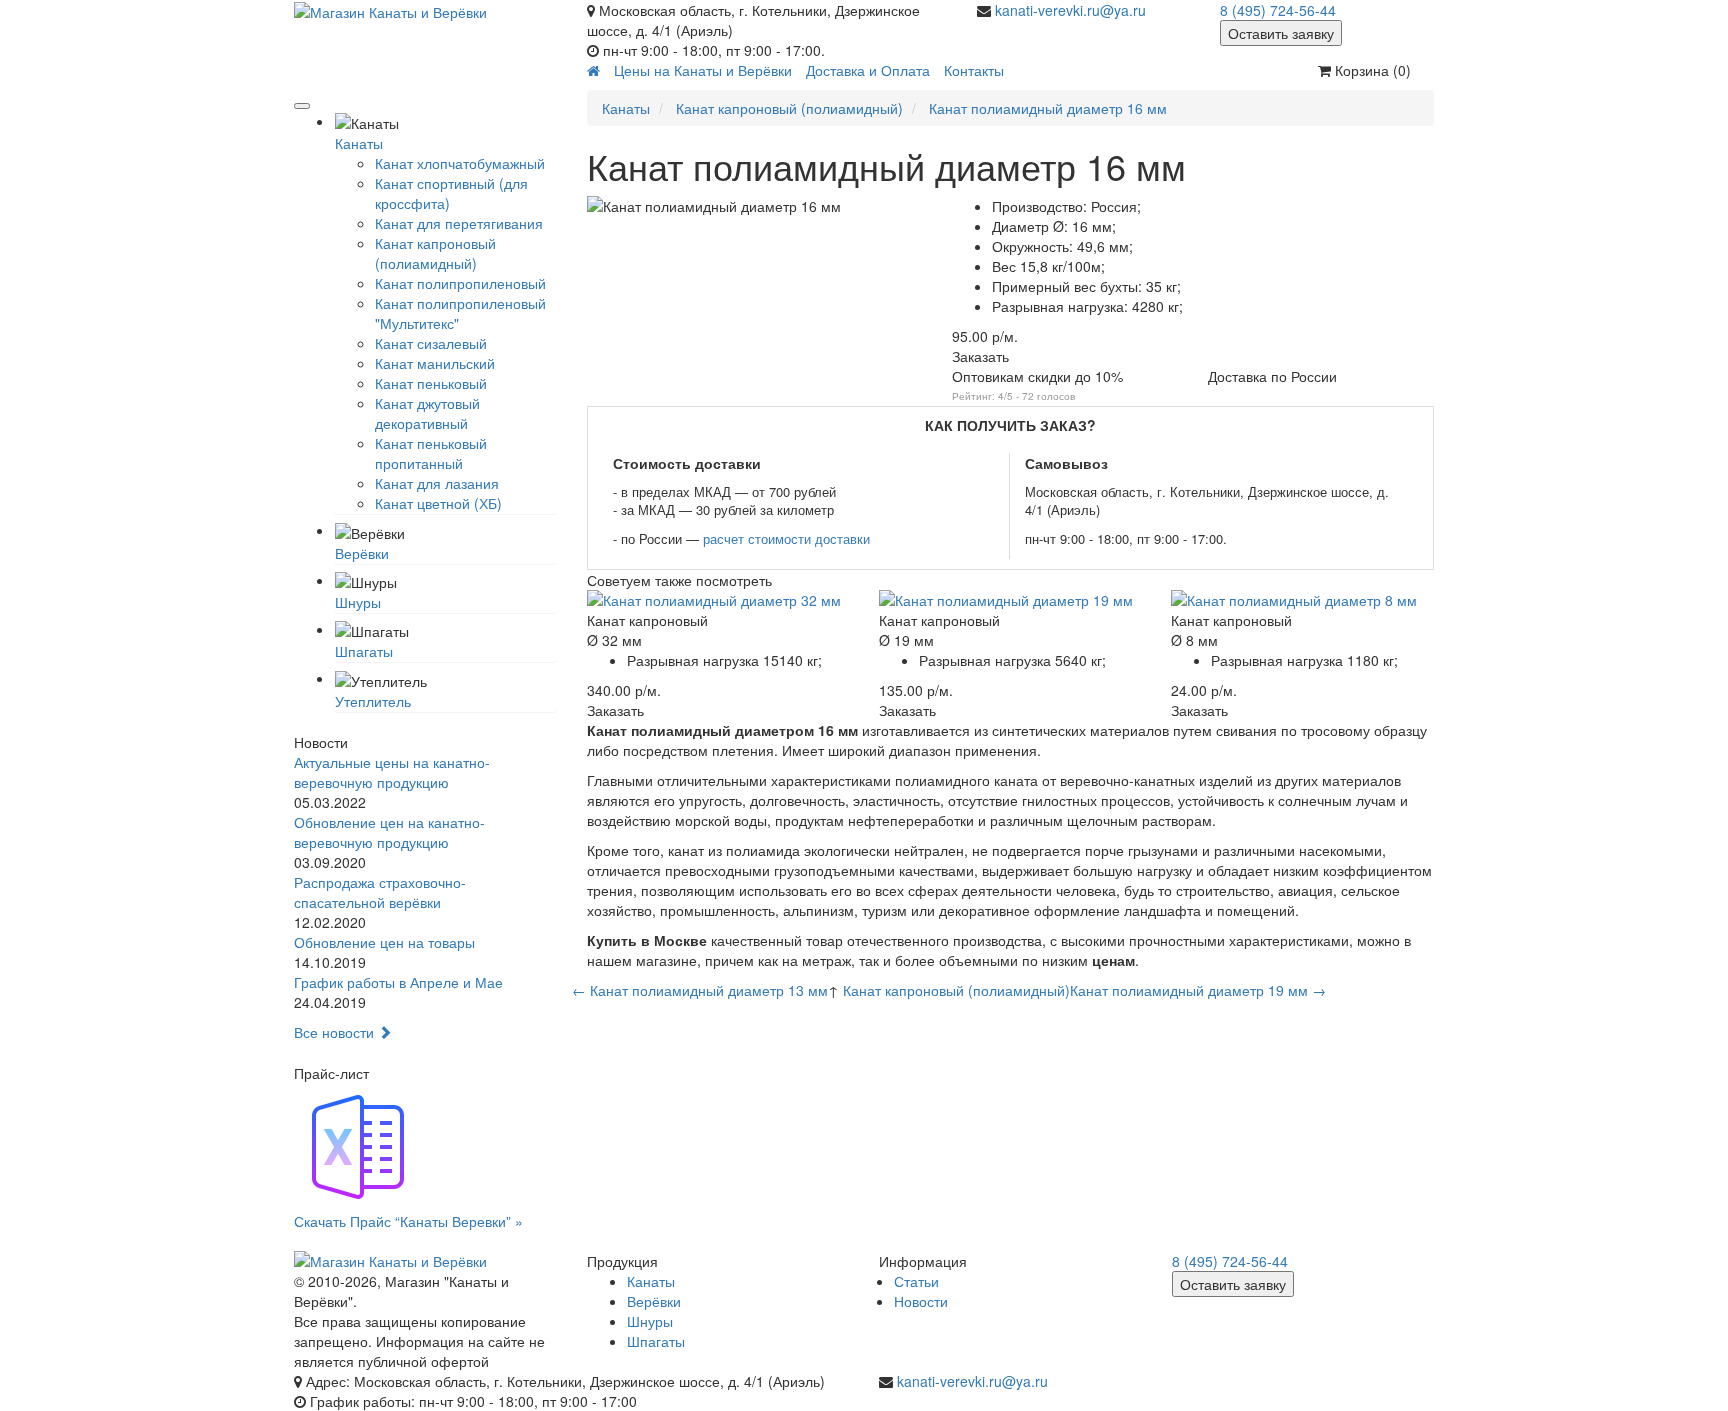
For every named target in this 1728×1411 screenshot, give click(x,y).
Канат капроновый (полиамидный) (435, 253)
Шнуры (358, 602)
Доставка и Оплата (868, 70)
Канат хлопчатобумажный (460, 163)
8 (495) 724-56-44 (1278, 10)
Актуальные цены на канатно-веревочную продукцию (392, 772)
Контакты (974, 70)
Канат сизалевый (431, 343)
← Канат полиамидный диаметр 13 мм (700, 990)
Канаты (359, 143)
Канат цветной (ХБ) (438, 503)
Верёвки (362, 553)
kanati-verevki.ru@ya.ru (1070, 10)
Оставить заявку (1281, 33)
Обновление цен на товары (384, 942)
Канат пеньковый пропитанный (431, 453)
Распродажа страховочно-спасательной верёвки (380, 892)
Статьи (916, 1281)
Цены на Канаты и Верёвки (703, 70)
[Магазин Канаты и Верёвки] (425, 11)
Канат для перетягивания (459, 223)
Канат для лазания (437, 483)
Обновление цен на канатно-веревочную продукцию (389, 832)
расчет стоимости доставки (786, 538)
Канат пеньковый (431, 383)
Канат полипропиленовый (460, 283)
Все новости (336, 1032)
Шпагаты (364, 651)
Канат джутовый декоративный (427, 413)
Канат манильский (435, 363)
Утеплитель (373, 701)
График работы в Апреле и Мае (398, 982)
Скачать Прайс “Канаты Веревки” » (408, 1221)
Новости (921, 1301)
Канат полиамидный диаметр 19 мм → (1198, 990)
